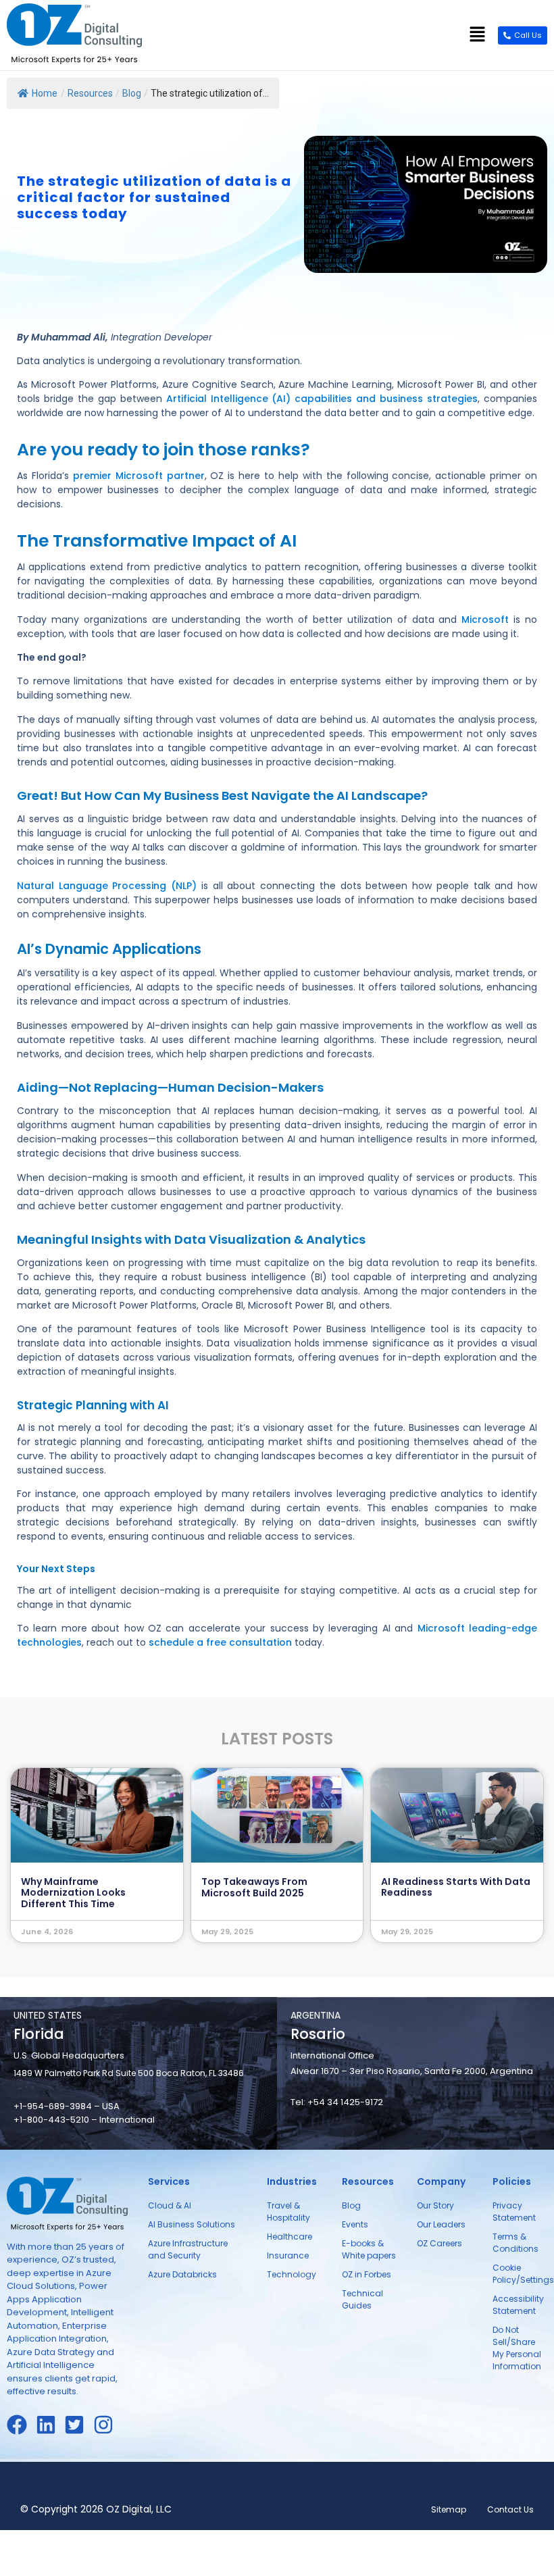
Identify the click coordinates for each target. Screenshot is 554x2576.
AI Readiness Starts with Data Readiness (456, 1887)
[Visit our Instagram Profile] (108, 2425)
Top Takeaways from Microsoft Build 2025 (254, 1887)
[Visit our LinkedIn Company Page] (50, 2425)
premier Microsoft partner (139, 476)
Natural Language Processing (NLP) (107, 886)
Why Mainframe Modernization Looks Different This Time (73, 1893)
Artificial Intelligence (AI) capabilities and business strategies (322, 399)
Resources (90, 93)
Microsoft (485, 620)
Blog (132, 93)
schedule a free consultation (220, 1642)
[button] (478, 35)
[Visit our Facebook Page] (21, 2425)
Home (45, 93)
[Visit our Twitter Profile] (79, 2425)
